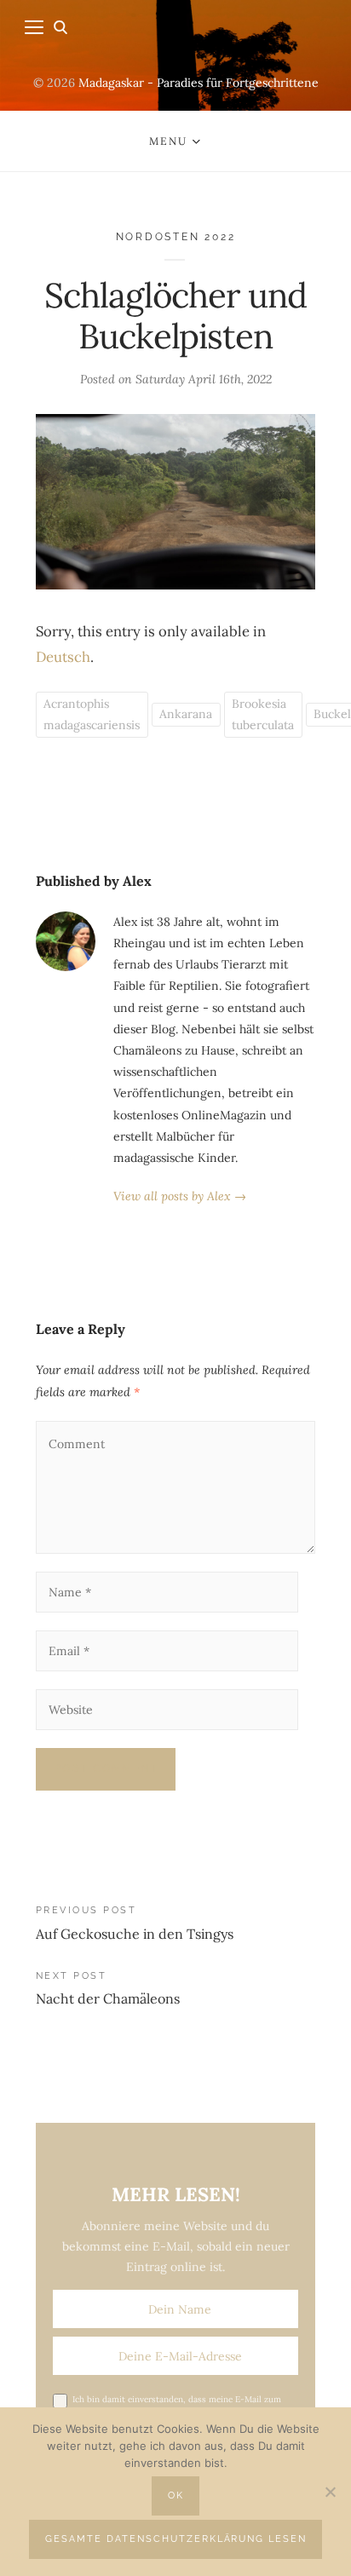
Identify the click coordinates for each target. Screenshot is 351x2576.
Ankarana (186, 714)
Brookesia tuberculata (263, 714)
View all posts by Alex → (180, 1196)
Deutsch (63, 657)
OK (176, 2495)
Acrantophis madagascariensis (92, 714)
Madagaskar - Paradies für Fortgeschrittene (199, 83)
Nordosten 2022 (176, 236)
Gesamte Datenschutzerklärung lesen (176, 2539)
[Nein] (330, 2492)
